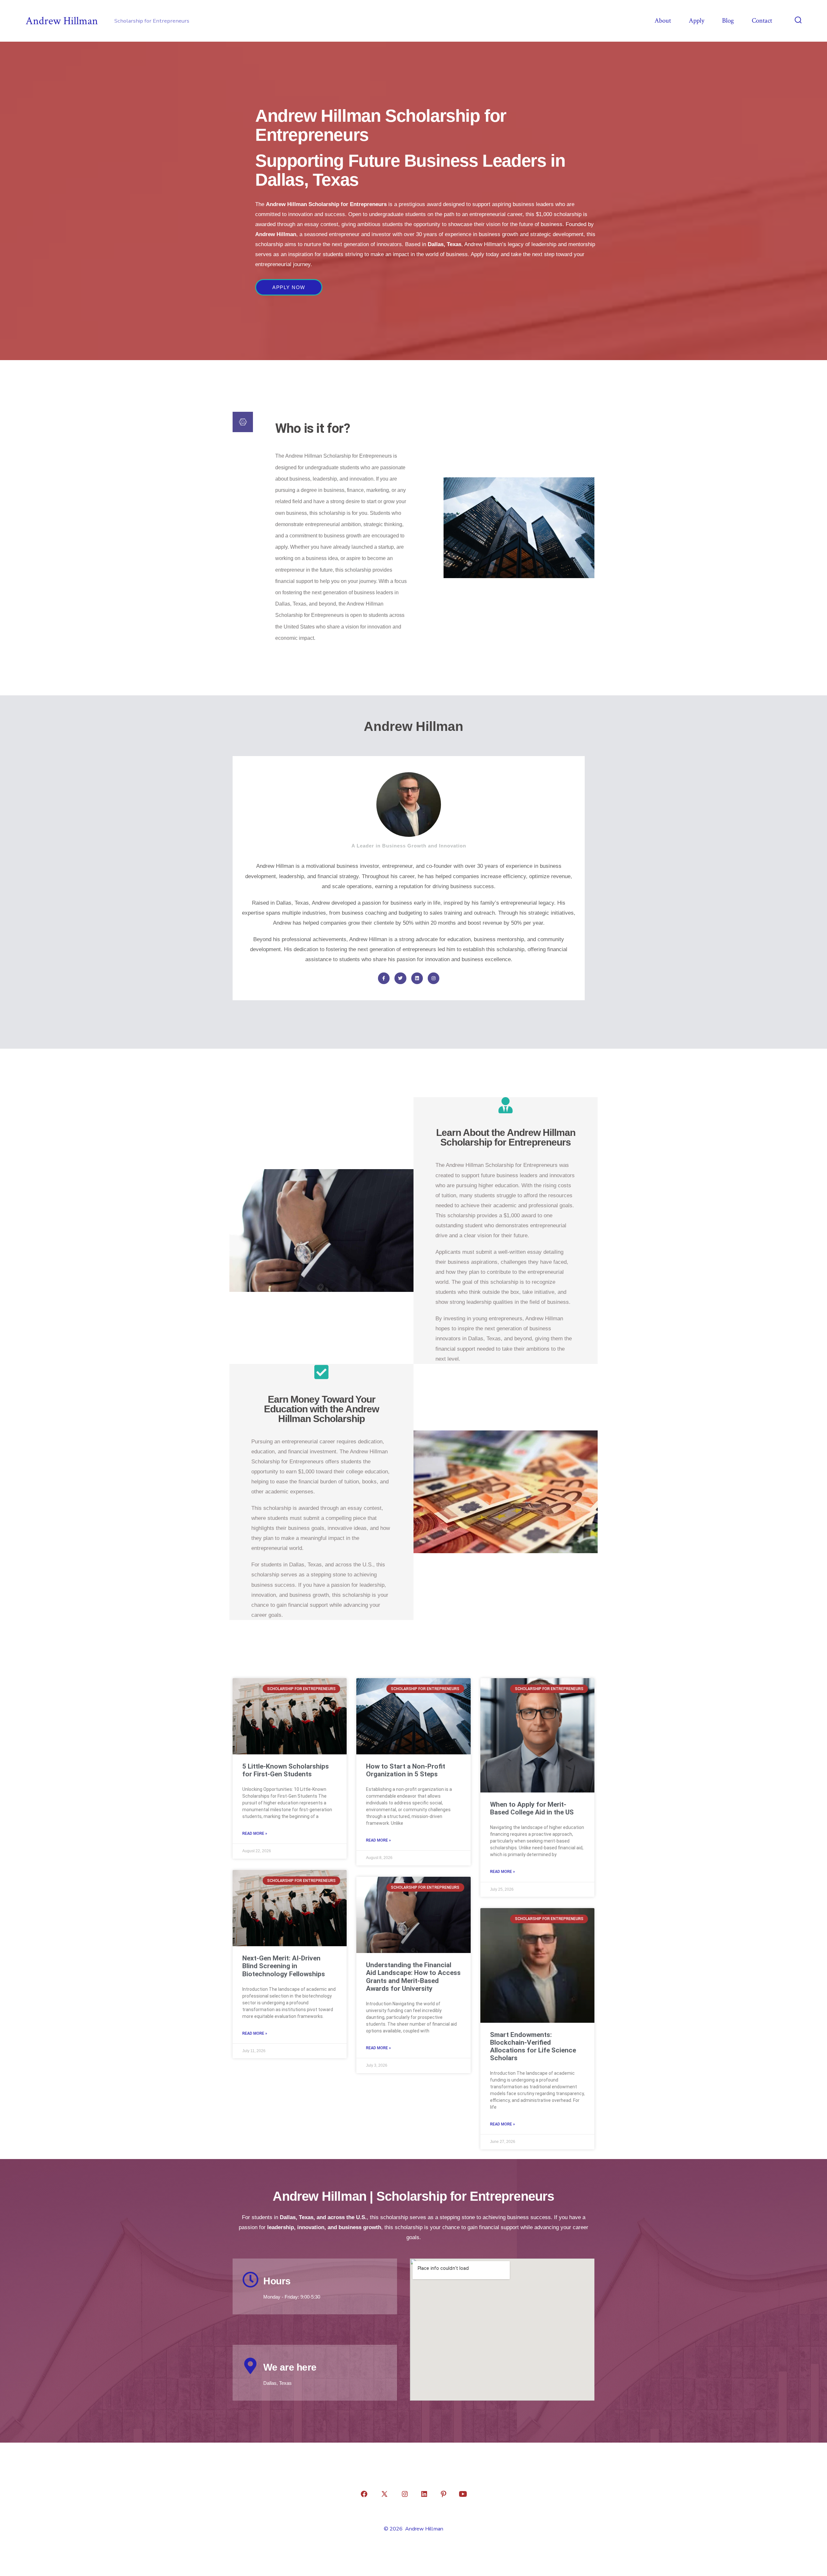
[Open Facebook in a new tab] (364, 2494)
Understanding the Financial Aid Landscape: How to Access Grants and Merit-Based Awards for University (413, 1977)
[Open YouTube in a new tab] (463, 2494)
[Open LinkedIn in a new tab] (424, 2494)
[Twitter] (400, 978)
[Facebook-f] (384, 978)
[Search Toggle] (798, 21)
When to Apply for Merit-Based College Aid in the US (532, 1808)
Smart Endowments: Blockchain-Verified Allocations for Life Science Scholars (533, 2046)
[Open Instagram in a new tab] (405, 2494)
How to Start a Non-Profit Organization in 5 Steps (406, 1770)
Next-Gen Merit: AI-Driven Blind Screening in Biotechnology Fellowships (284, 1966)
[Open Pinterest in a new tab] (444, 2494)
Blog (728, 21)
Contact (762, 21)
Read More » (255, 1833)
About (663, 21)
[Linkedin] (417, 978)
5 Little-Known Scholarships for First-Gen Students (286, 1770)
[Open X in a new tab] (384, 2494)
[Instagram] (434, 978)
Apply (696, 21)
